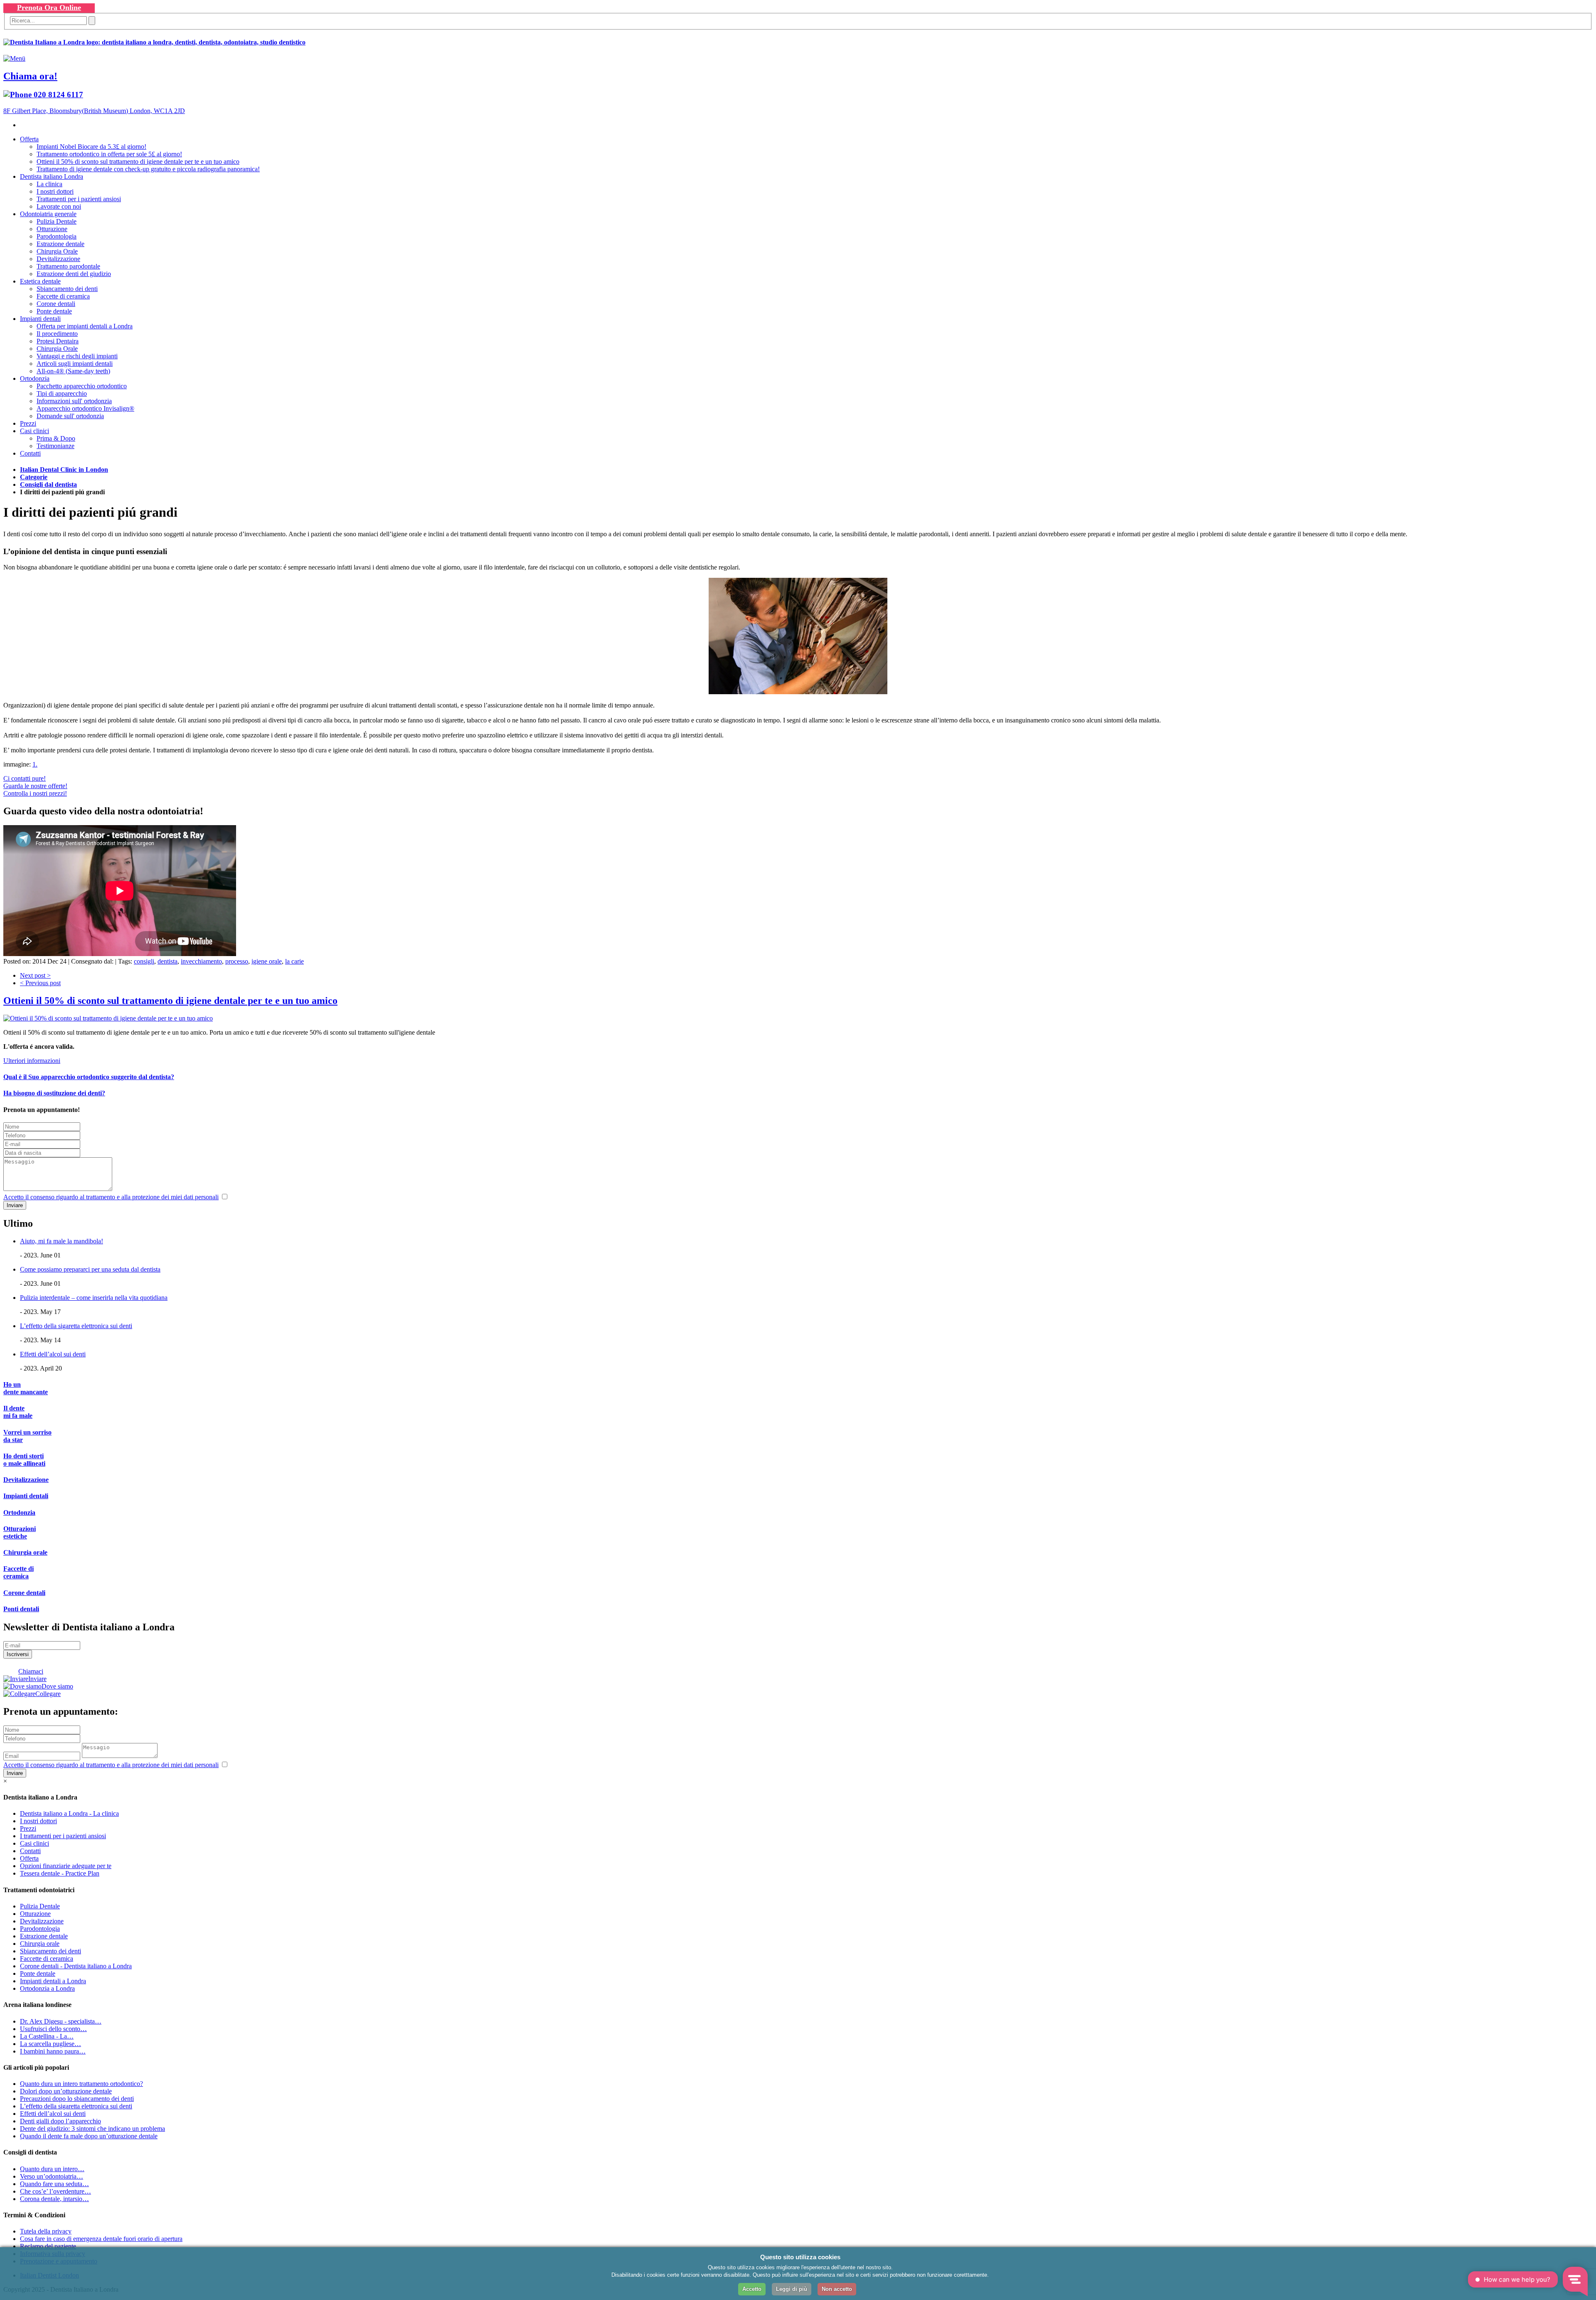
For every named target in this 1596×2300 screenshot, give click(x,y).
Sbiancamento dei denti (67, 289)
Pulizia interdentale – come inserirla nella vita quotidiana (94, 1298)
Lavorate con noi (59, 206)
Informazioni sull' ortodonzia (74, 401)
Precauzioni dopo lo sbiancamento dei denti (77, 2099)
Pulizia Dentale (57, 221)
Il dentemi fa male (18, 1412)
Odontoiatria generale (48, 214)
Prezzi (28, 423)
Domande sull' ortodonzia (70, 416)
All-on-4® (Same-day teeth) (73, 371)
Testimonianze (55, 446)
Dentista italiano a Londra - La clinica (69, 1813)
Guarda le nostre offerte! (35, 786)
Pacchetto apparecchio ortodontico (82, 386)
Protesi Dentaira (58, 341)
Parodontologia (57, 236)
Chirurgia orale (25, 1552)
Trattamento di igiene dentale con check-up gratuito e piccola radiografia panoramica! (148, 169)
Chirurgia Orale (57, 251)
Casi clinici (34, 431)
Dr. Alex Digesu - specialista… (61, 2021)
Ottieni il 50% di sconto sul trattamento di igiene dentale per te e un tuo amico (138, 161)
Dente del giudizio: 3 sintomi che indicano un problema (92, 2129)
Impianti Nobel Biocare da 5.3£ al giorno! (91, 147)
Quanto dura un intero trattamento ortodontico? (81, 2084)
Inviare (37, 1679)
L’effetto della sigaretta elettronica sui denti (76, 1326)
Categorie (34, 477)
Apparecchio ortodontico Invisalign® (85, 408)
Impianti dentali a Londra (53, 1981)
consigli (144, 961)
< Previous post (40, 983)
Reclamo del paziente (48, 2246)
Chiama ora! (30, 76)
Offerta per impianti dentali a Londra (85, 326)
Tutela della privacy (46, 2231)
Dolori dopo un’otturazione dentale (66, 2091)
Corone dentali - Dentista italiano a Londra (76, 1966)
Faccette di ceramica (63, 296)
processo (237, 961)
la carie (294, 961)
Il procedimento (57, 334)
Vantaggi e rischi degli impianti (77, 356)
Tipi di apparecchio (62, 393)
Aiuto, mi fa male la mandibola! (62, 1241)
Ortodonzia (35, 378)
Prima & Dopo (56, 438)
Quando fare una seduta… (54, 2184)
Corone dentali (56, 304)
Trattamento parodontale (68, 266)
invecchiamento (201, 961)
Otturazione (52, 229)
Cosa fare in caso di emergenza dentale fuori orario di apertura (101, 2239)
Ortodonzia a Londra (47, 1988)
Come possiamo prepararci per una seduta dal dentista (90, 1269)
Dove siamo (57, 1686)
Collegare (48, 1694)
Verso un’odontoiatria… (52, 2176)
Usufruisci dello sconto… (53, 2029)
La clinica (49, 184)
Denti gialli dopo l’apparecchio (60, 2121)
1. (35, 764)
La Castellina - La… (47, 2036)
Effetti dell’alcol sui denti (53, 1354)
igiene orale (267, 961)
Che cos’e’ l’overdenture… (55, 2191)
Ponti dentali (21, 1609)
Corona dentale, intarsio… (54, 2199)
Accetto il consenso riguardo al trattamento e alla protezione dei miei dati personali (111, 1197)
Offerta (29, 139)
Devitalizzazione (58, 259)
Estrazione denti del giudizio (74, 274)
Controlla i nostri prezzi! (35, 793)
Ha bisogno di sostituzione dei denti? (54, 1093)
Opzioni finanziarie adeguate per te (66, 1866)
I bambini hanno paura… (53, 2051)
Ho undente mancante (26, 1388)
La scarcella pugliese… (50, 2044)
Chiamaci (31, 1671)
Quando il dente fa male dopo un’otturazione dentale (89, 2136)
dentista (167, 961)
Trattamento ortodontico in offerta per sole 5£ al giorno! (109, 154)
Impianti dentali (40, 319)
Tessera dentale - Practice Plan (60, 1873)
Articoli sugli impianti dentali (75, 364)
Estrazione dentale (60, 244)
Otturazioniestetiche (20, 1532)
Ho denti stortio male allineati (24, 1460)
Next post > (35, 975)
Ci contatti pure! (25, 778)
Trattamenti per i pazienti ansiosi (79, 199)
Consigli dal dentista (48, 484)
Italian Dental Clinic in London (64, 470)
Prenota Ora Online (49, 7)
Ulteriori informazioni (32, 1061)
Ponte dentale (54, 311)
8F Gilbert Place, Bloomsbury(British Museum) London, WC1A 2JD (94, 111)
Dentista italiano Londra (52, 176)
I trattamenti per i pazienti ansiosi (63, 1836)
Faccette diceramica (18, 1572)
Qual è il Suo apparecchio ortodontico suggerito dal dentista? (89, 1077)
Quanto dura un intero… (52, 2169)
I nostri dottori (55, 191)
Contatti (30, 453)
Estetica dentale (40, 281)
